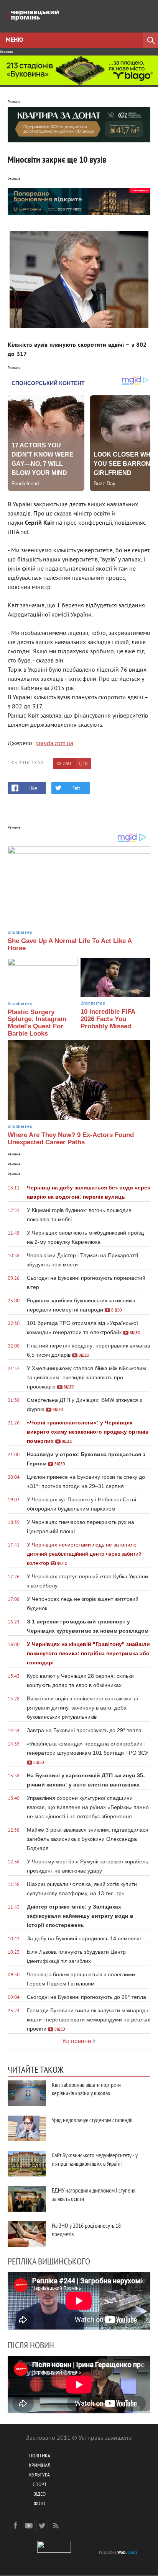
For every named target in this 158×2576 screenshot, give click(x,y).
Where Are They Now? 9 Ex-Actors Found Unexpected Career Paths (71, 1139)
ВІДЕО (39, 2495)
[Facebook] (15, 2525)
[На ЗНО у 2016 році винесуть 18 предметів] (27, 2234)
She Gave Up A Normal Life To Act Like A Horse (70, 945)
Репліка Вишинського (49, 2261)
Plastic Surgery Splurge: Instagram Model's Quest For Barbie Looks (37, 1023)
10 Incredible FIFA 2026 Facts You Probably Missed (108, 1019)
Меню (14, 40)
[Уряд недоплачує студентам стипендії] (27, 2128)
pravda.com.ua (54, 744)
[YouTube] (29, 2525)
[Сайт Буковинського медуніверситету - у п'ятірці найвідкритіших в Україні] (27, 2164)
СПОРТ (40, 2485)
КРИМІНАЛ (39, 2466)
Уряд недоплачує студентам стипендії (92, 2120)
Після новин (31, 2345)
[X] (42, 2525)
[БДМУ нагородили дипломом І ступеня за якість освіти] (27, 2199)
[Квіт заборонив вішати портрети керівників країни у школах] (27, 2093)
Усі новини (77, 2041)
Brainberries (20, 932)
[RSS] (56, 2525)
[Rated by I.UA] (54, 2551)
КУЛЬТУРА (39, 2476)
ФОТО (39, 2504)
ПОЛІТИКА (40, 2456)
